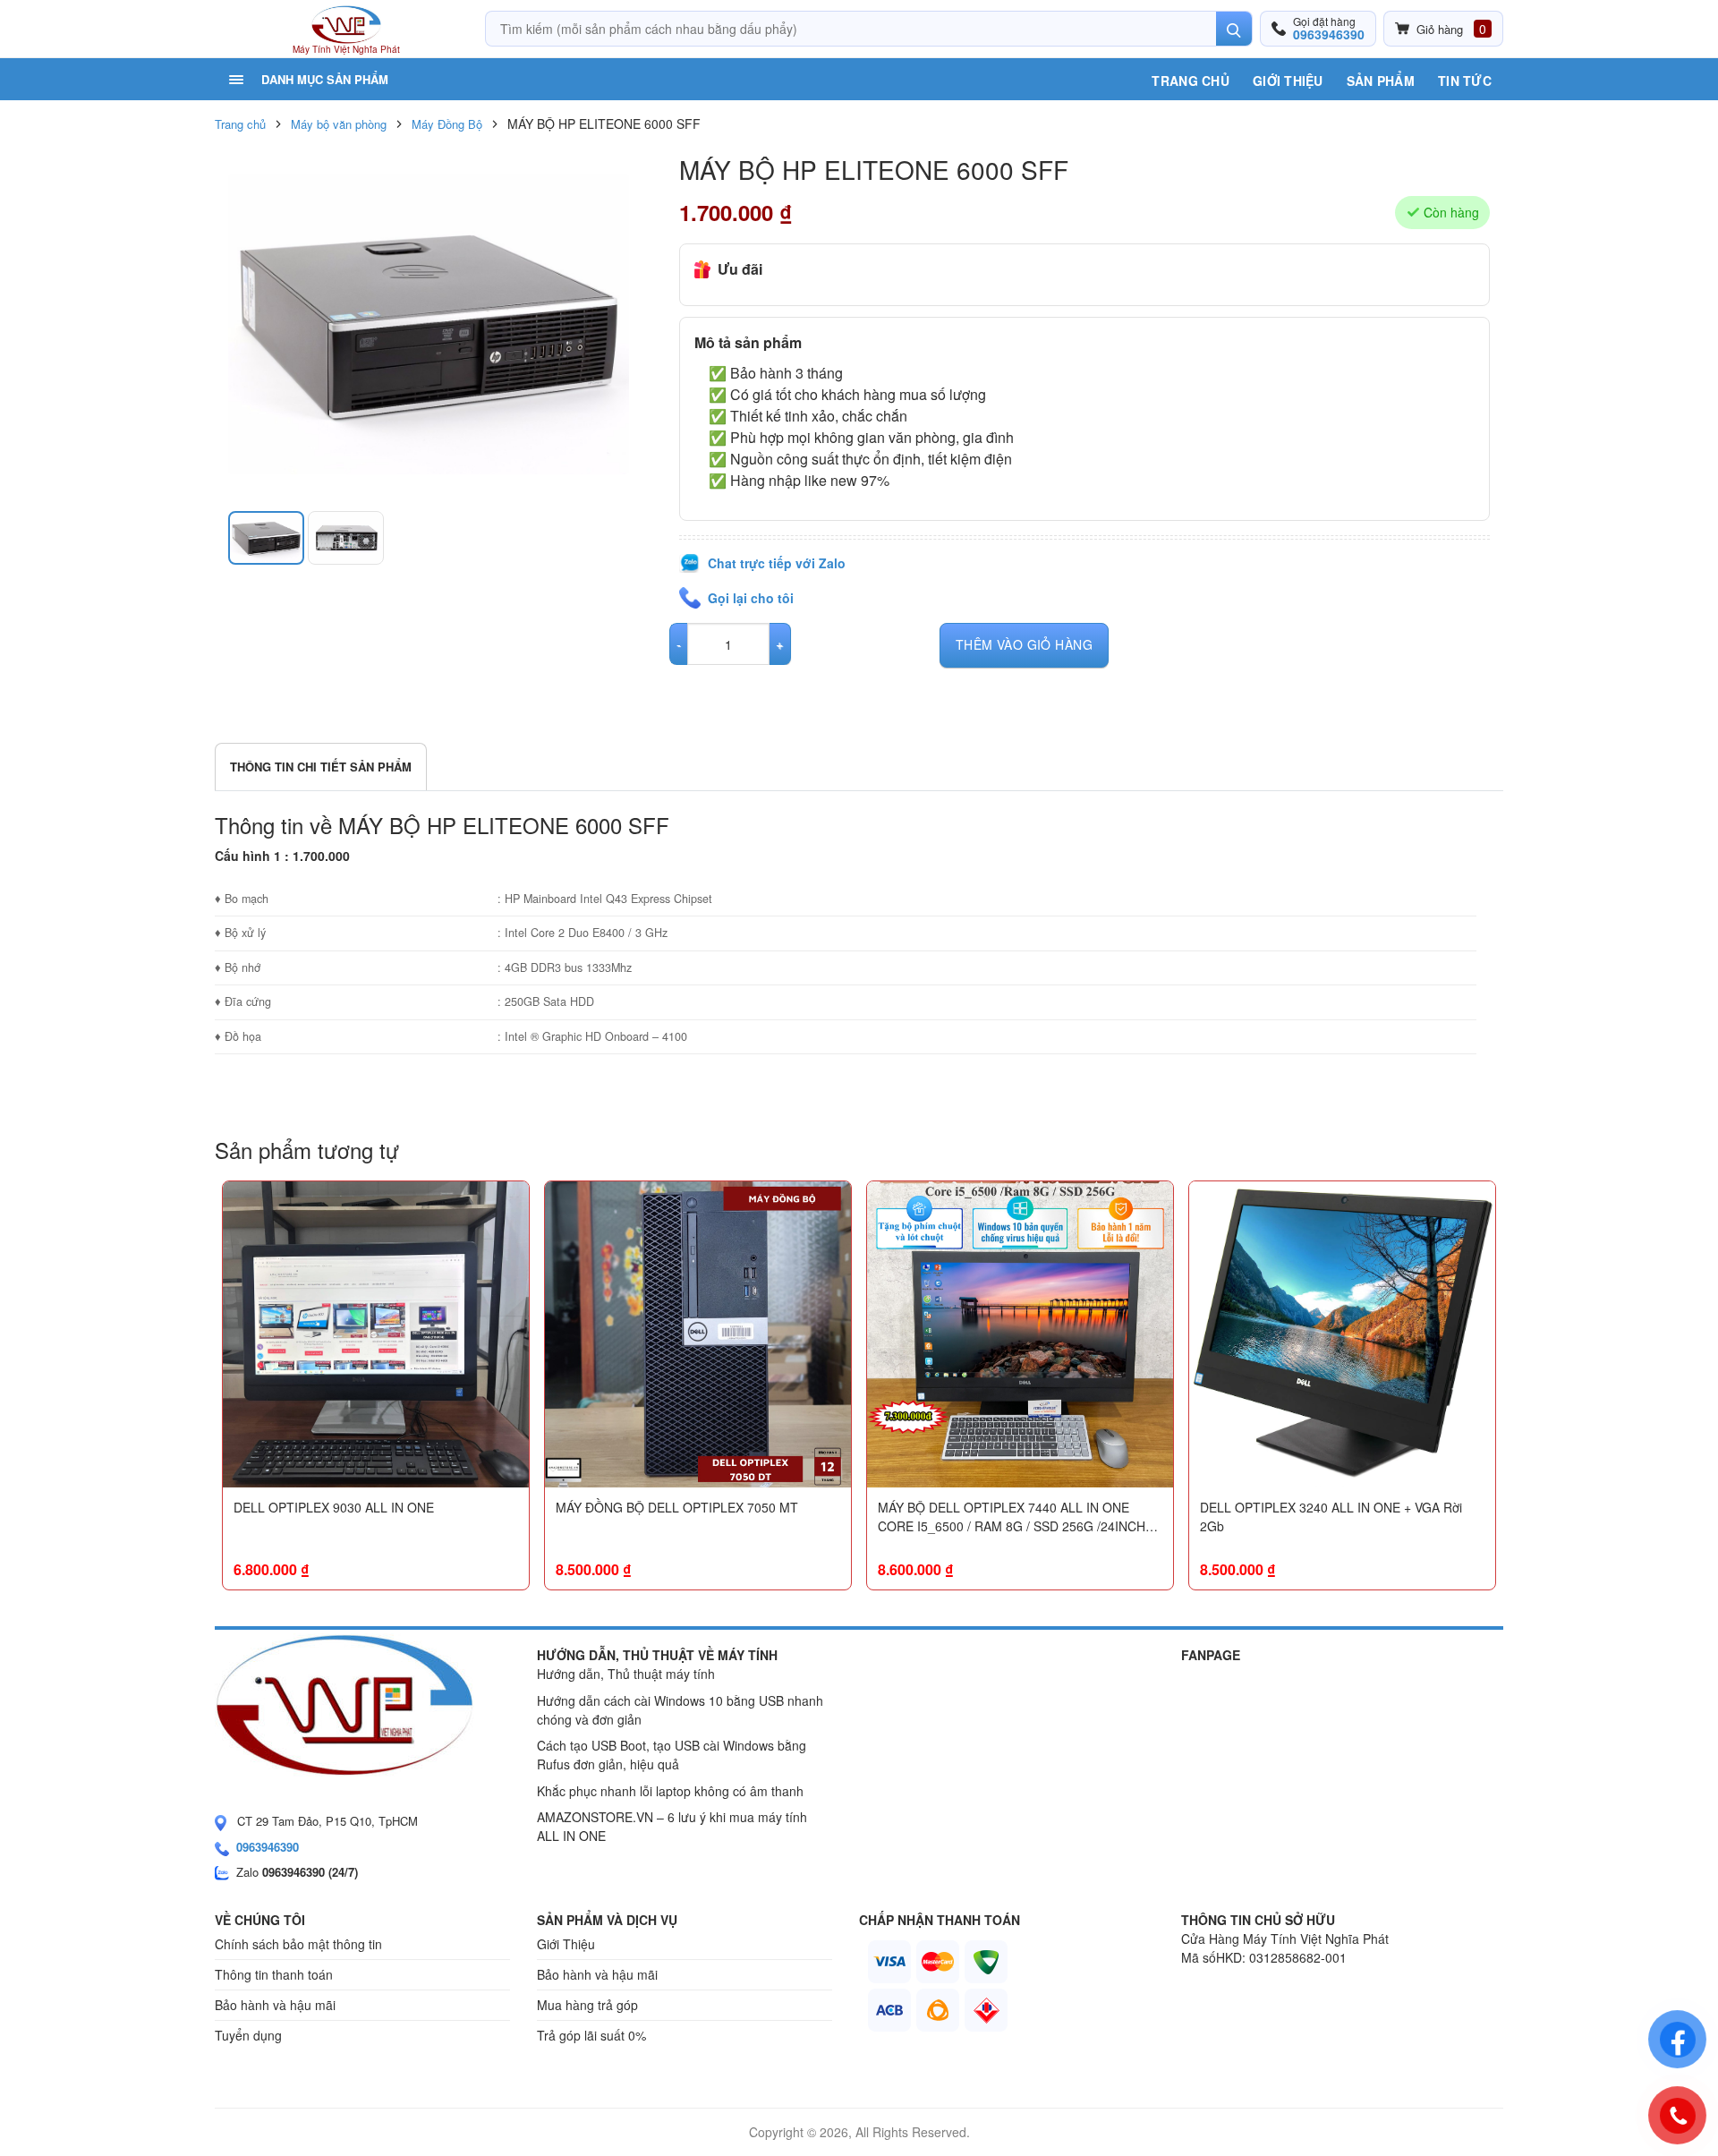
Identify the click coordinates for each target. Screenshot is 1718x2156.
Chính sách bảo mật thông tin (298, 1944)
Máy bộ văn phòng (339, 124)
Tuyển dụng (248, 2035)
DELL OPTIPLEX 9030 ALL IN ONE (334, 1507)
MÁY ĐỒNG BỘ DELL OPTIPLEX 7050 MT (677, 1507)
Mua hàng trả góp (587, 2005)
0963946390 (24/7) (310, 1872)
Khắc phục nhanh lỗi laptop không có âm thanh (670, 1791)
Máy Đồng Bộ (447, 124)
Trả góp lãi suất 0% (591, 2035)
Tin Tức (1465, 81)
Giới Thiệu (1288, 81)
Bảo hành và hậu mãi (275, 2005)
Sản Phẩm (1381, 81)
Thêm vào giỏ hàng (1024, 644)
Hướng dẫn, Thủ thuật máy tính (626, 1674)
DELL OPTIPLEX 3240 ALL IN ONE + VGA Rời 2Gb (1331, 1517)
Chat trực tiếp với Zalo (777, 563)
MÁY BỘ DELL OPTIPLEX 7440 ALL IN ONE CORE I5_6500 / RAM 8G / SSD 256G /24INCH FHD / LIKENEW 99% (1012, 1517)
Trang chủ (1191, 81)
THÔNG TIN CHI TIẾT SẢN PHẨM (321, 767)
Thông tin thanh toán (274, 1974)
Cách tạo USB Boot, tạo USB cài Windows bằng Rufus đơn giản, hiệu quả (672, 1755)
